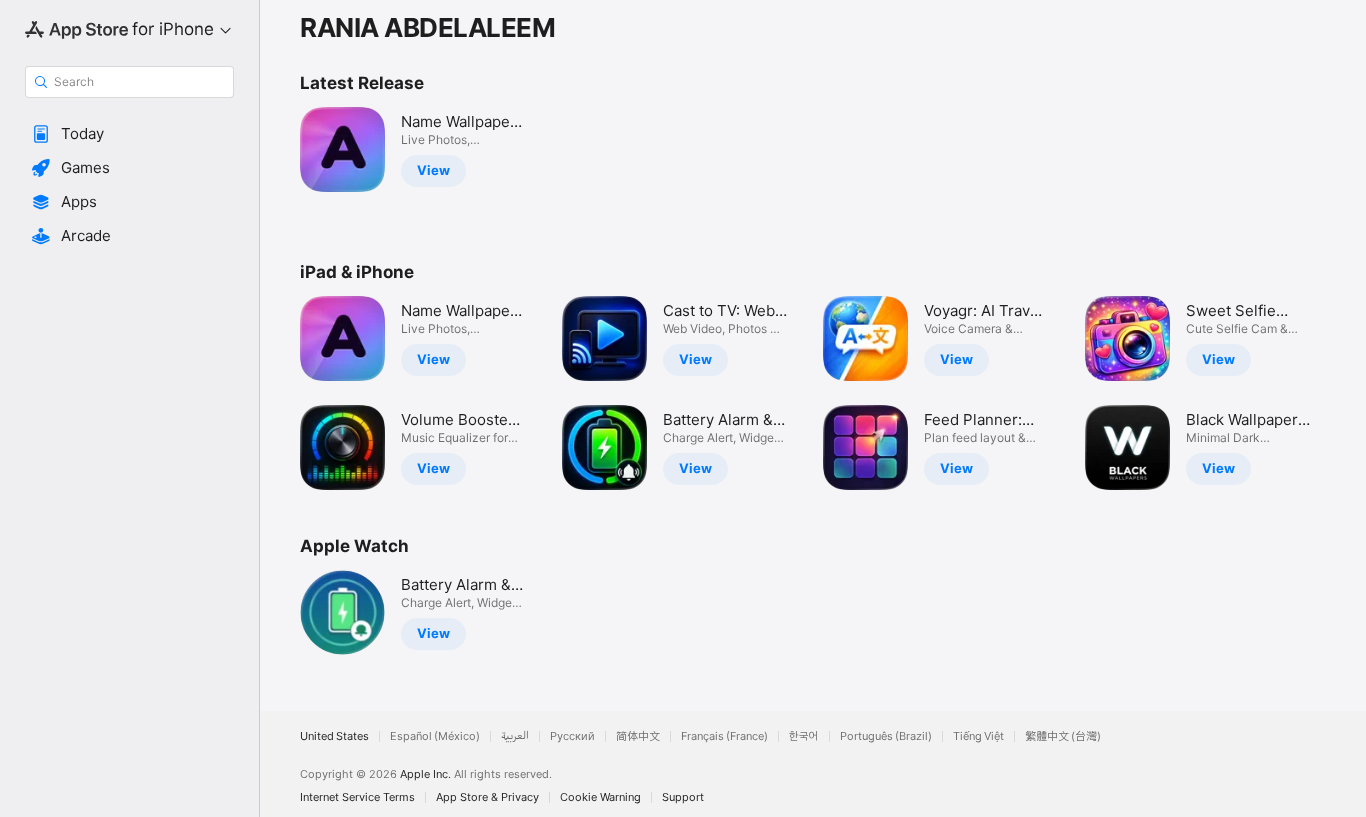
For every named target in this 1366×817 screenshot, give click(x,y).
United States (334, 736)
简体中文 (638, 736)
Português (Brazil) (886, 736)
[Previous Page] (280, 393)
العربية (515, 736)
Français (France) (724, 736)
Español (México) (435, 736)
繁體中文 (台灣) (1063, 736)
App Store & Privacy (487, 797)
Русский (572, 736)
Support (683, 797)
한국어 (804, 736)
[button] (129, 134)
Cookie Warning (600, 797)
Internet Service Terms (357, 797)
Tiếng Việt (978, 736)
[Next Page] (1346, 393)
